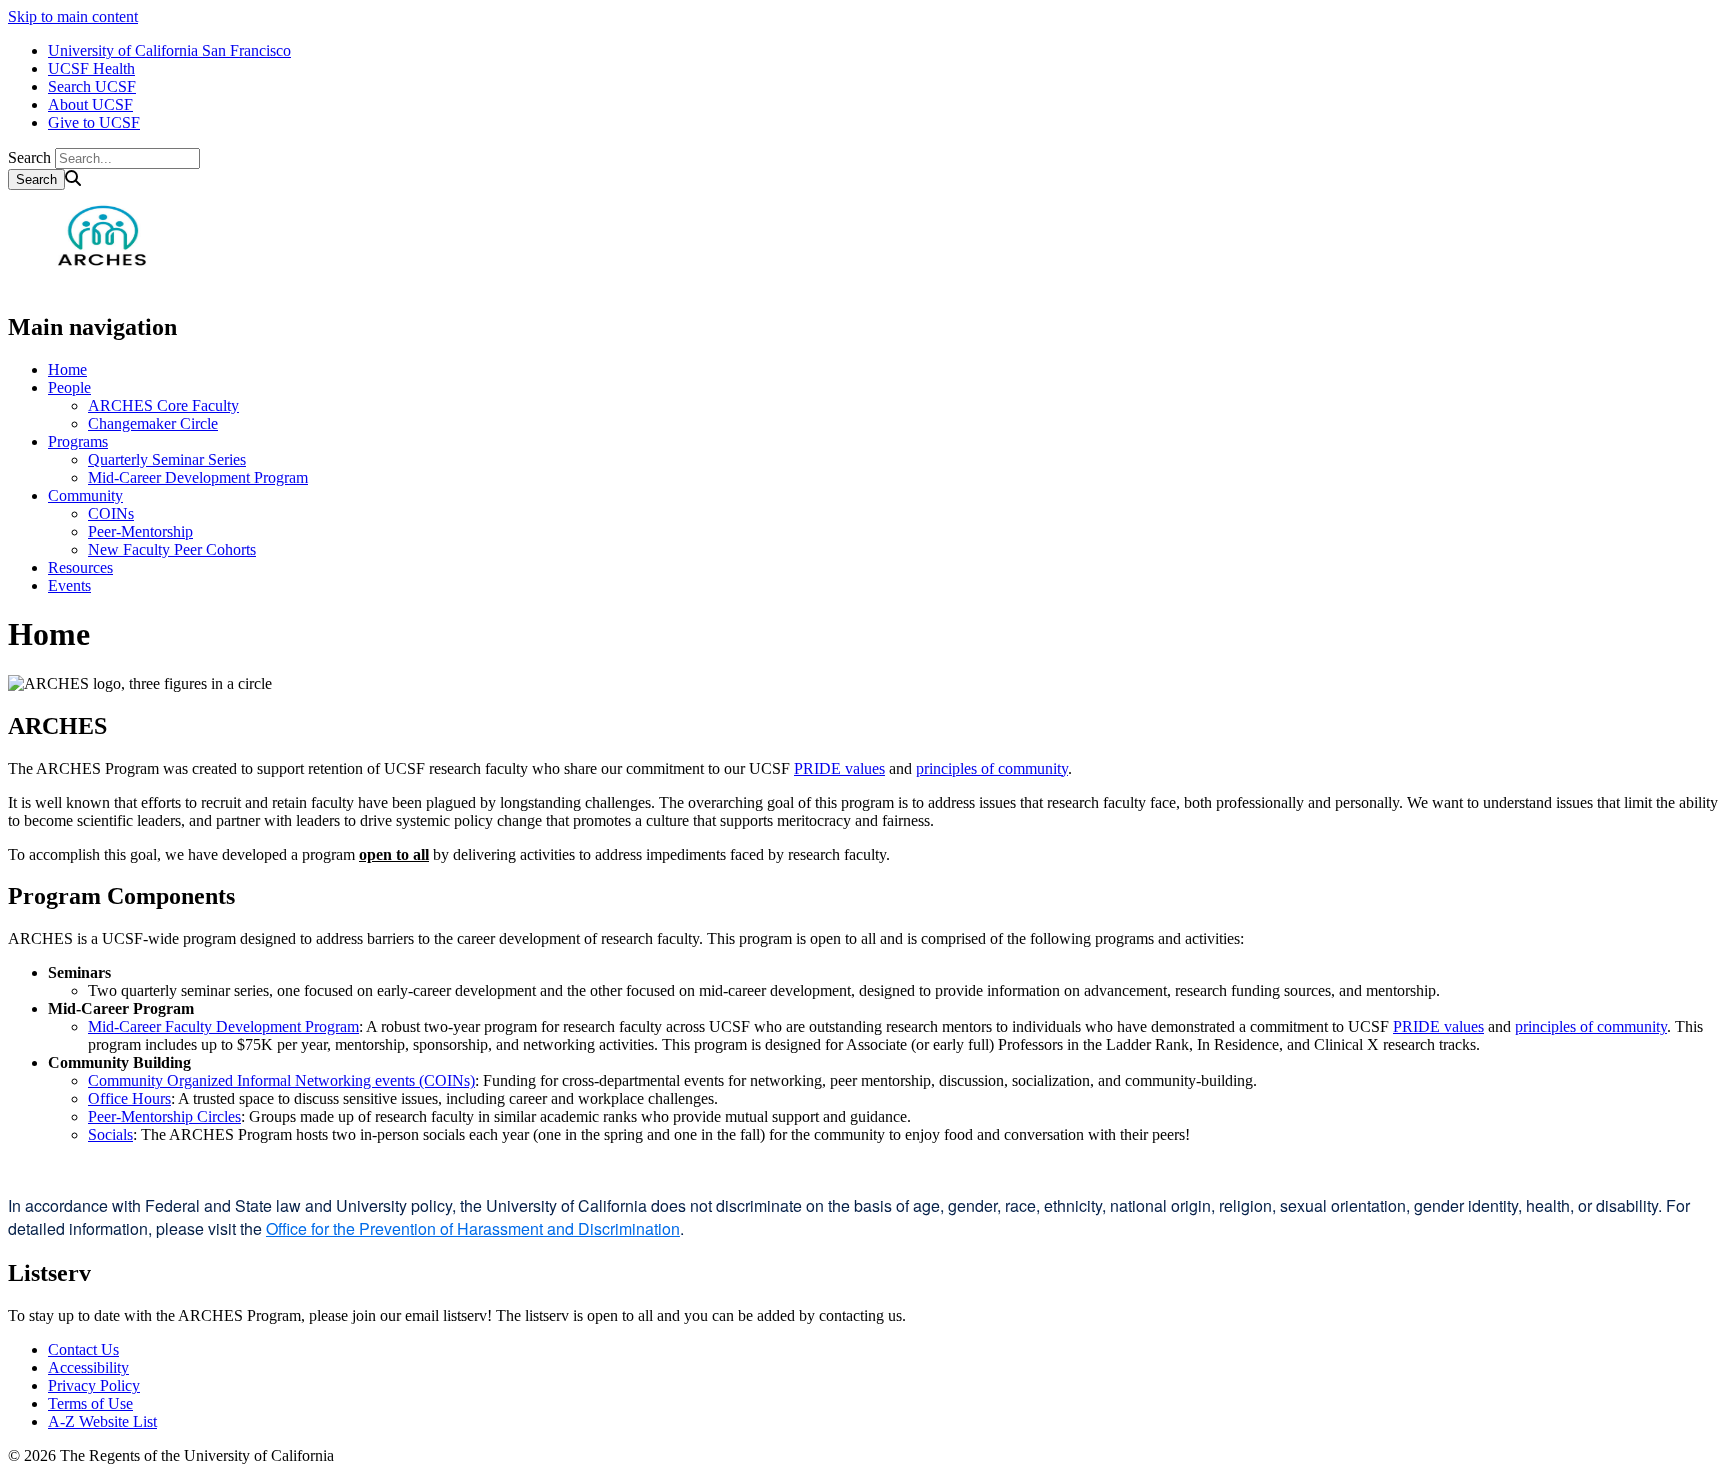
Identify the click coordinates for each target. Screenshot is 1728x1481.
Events (69, 585)
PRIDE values (839, 768)
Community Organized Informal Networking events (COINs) (281, 1080)
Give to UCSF (94, 122)
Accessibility (88, 1367)
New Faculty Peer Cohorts (172, 549)
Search (29, 157)
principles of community (992, 768)
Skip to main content (73, 16)
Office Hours (129, 1098)
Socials (110, 1134)
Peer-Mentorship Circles (164, 1116)
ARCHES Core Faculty (163, 405)
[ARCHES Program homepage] (108, 284)
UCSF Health (91, 68)
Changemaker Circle (153, 423)
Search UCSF (92, 86)
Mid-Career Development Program (198, 477)
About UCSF (90, 104)
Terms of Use (90, 1403)
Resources (80, 567)
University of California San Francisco (169, 50)
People (69, 387)
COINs (111, 513)
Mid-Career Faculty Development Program (223, 1026)
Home (67, 369)
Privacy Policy (94, 1385)
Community (85, 495)
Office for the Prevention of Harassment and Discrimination (473, 1228)
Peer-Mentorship (140, 531)
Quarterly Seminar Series (167, 459)
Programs (78, 441)
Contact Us (83, 1349)
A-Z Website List (102, 1421)
